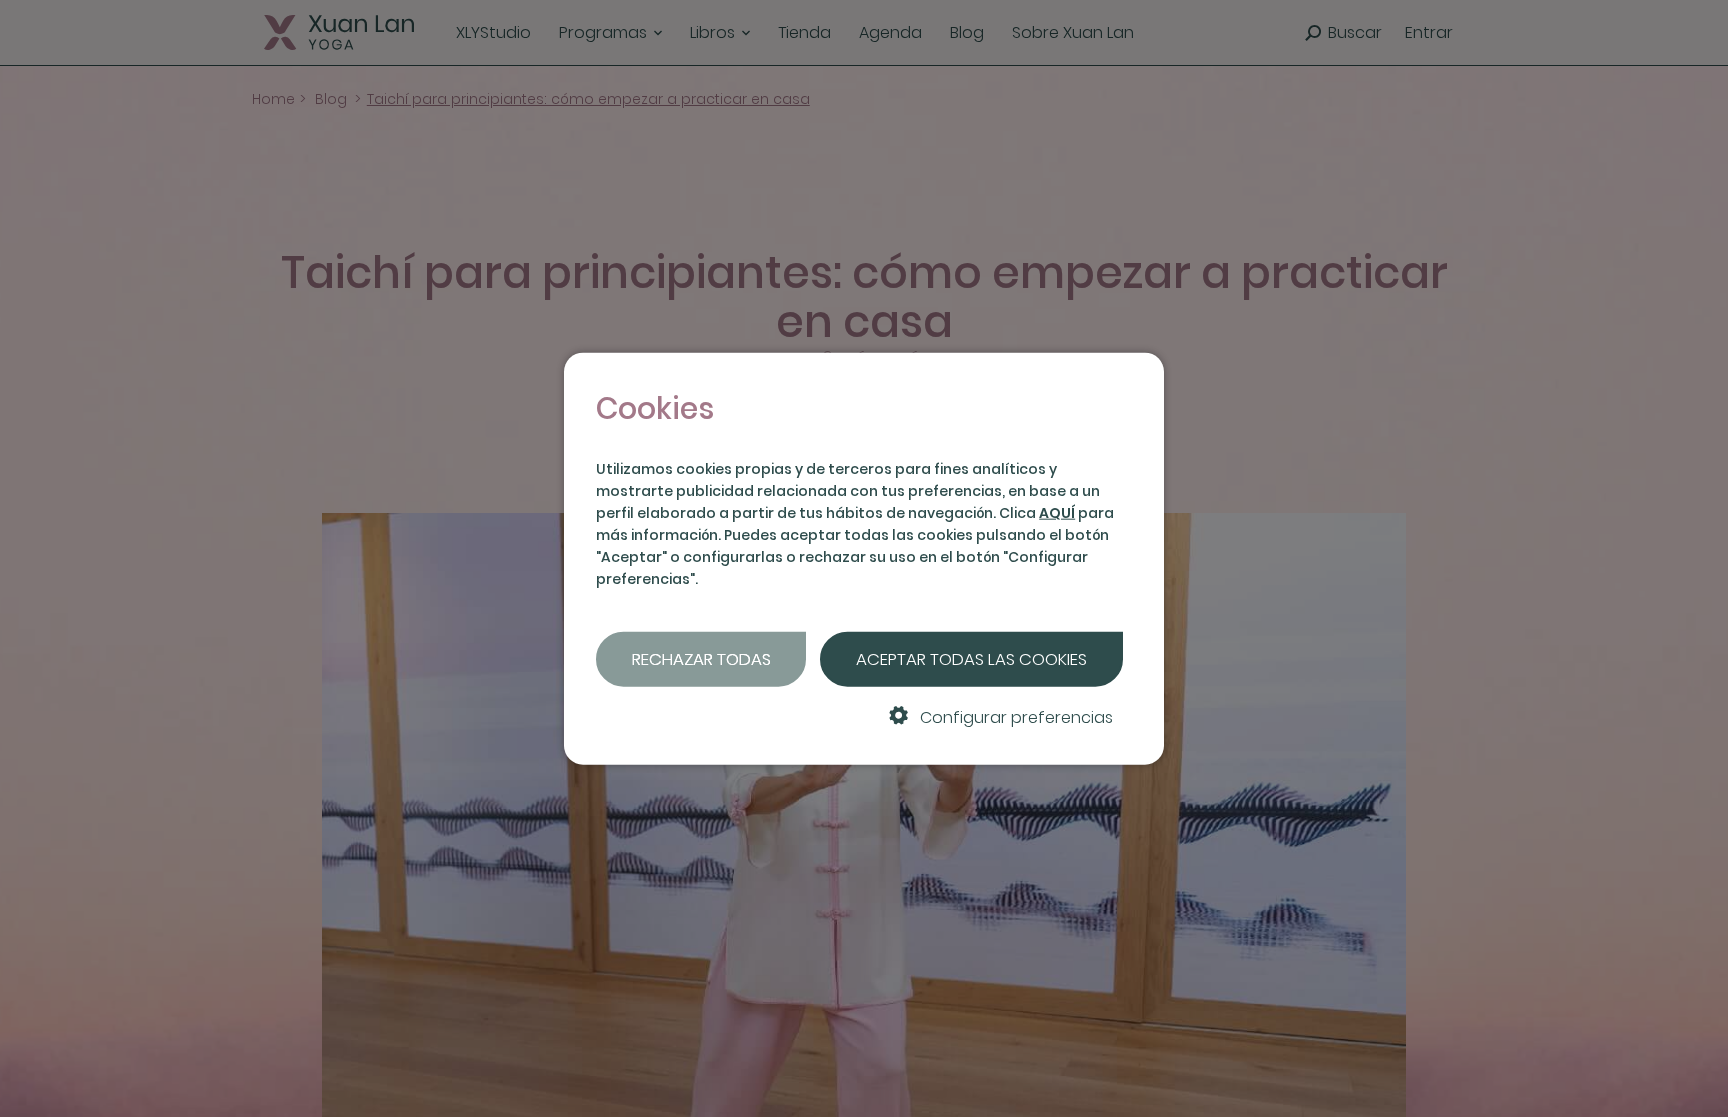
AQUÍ (1057, 513)
